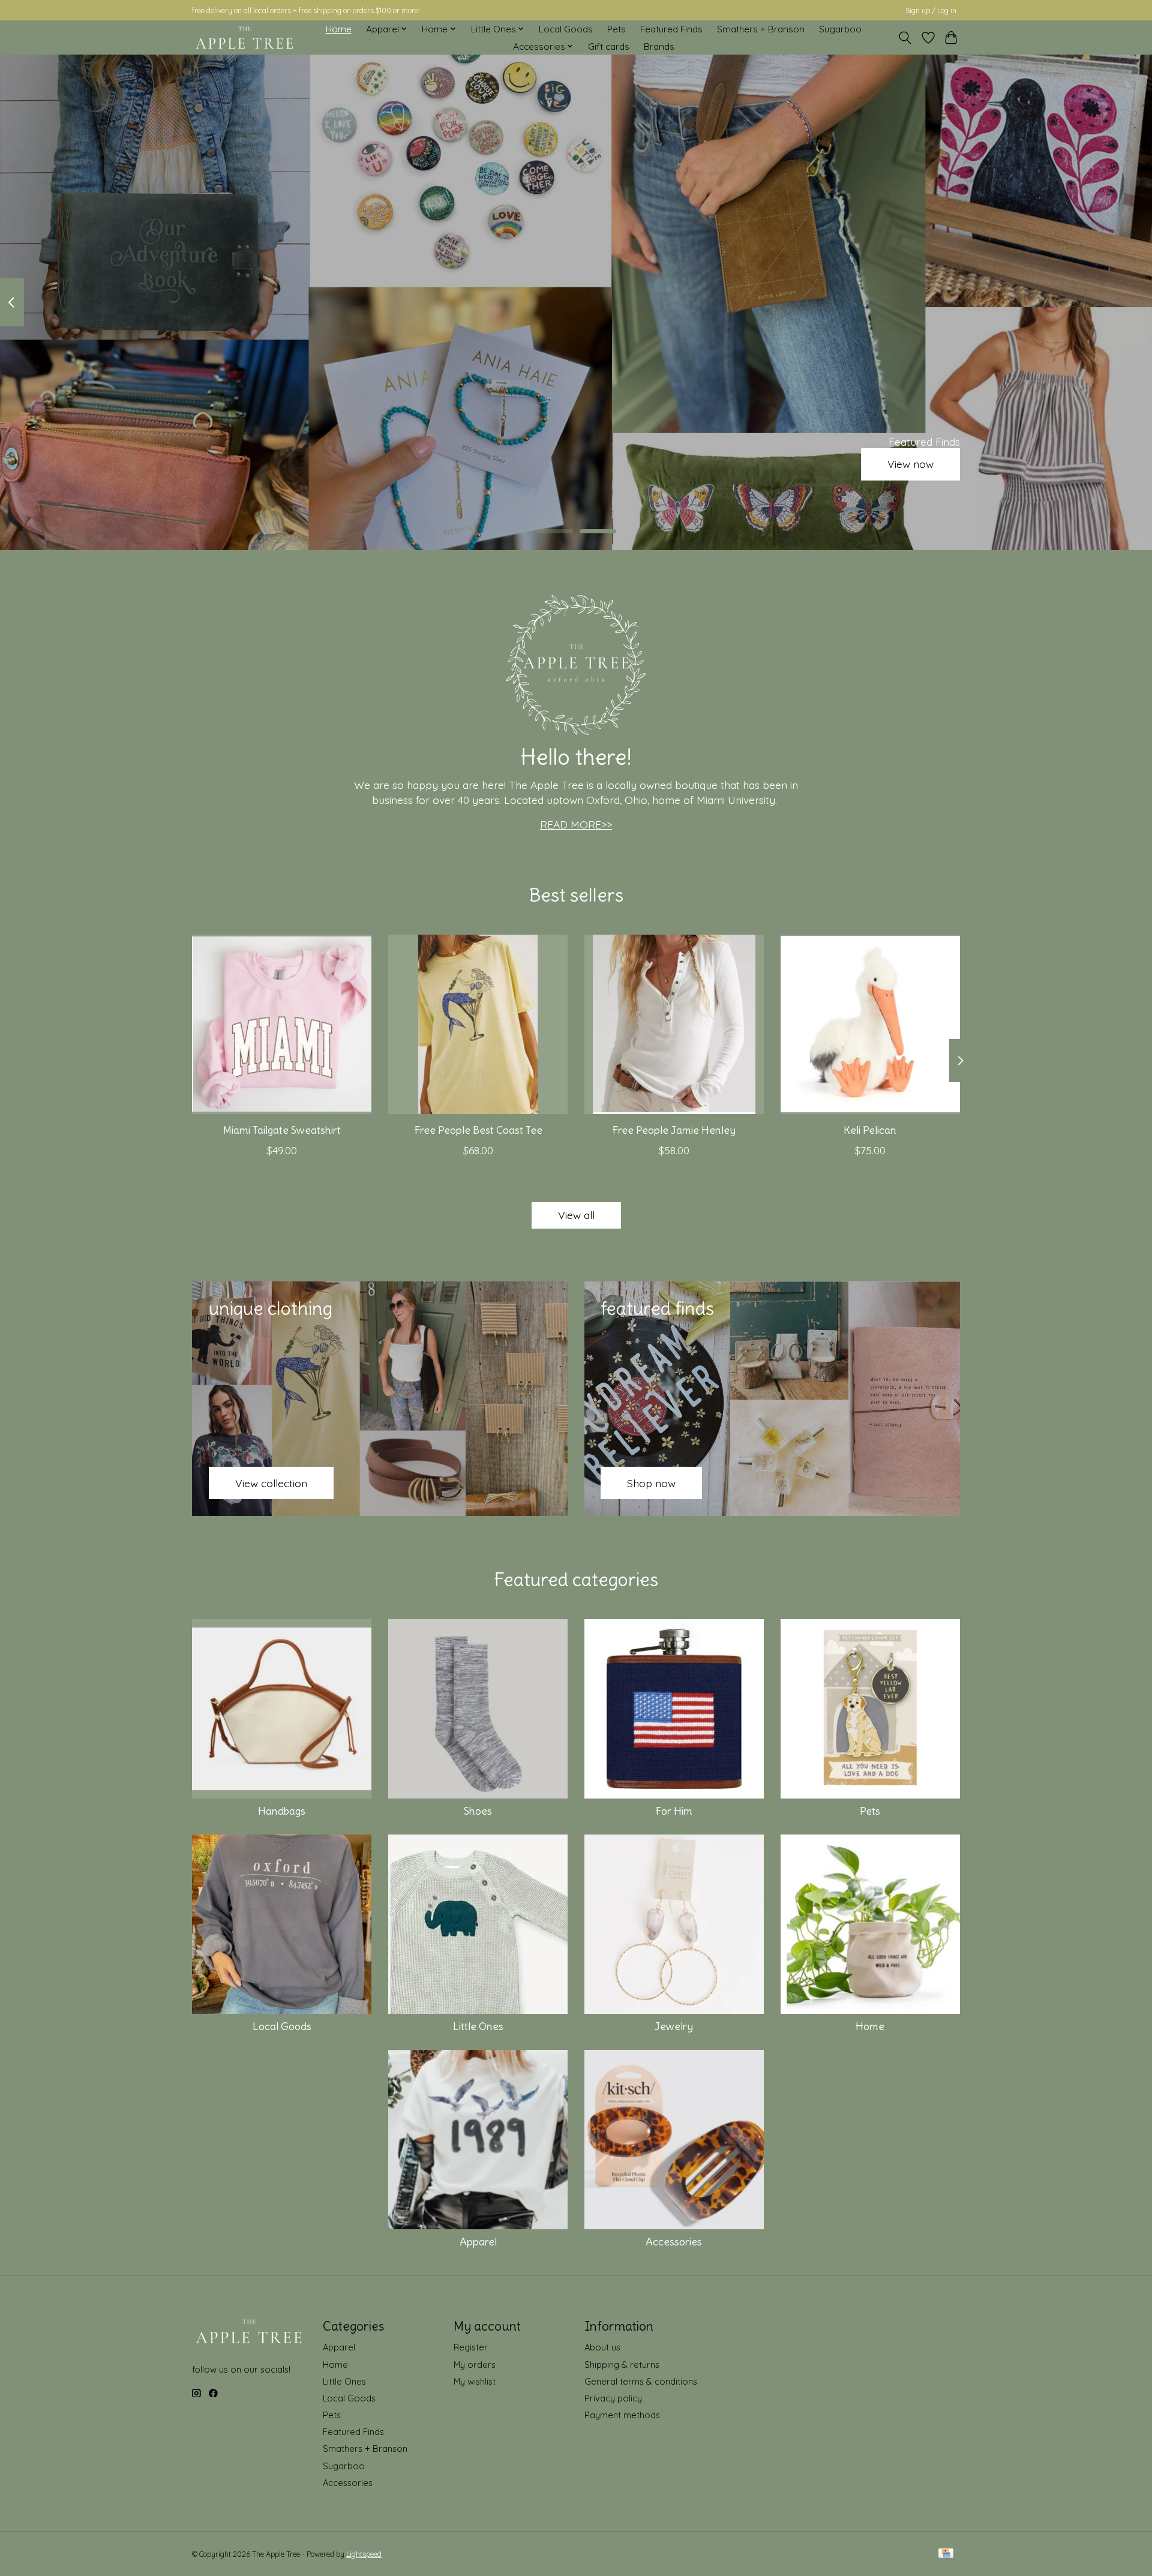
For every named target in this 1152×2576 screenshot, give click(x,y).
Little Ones (478, 2026)
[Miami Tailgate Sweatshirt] (282, 1024)
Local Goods (566, 29)
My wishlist (475, 2381)
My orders (475, 2365)
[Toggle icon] (905, 38)
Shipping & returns (622, 2365)
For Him (674, 1811)
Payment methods (622, 2415)
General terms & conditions (641, 2381)
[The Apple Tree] (244, 38)
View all (576, 1215)
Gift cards (609, 46)
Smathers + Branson (761, 29)
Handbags (282, 1811)
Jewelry (674, 2026)
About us (602, 2347)
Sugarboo (840, 29)
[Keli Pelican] (870, 1024)
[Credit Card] (946, 2554)
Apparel (478, 2242)
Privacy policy (613, 2398)
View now (910, 464)
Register (471, 2347)
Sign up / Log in (931, 10)
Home (339, 29)
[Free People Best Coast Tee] (478, 1024)
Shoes (478, 1811)
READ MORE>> (576, 824)
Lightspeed (364, 2554)
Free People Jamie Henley (674, 1130)
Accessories (674, 2242)
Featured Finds (671, 29)
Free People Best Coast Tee (478, 1130)
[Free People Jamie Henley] (674, 1024)
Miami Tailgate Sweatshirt (282, 1130)
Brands (659, 46)
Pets (616, 29)
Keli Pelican (870, 1130)
